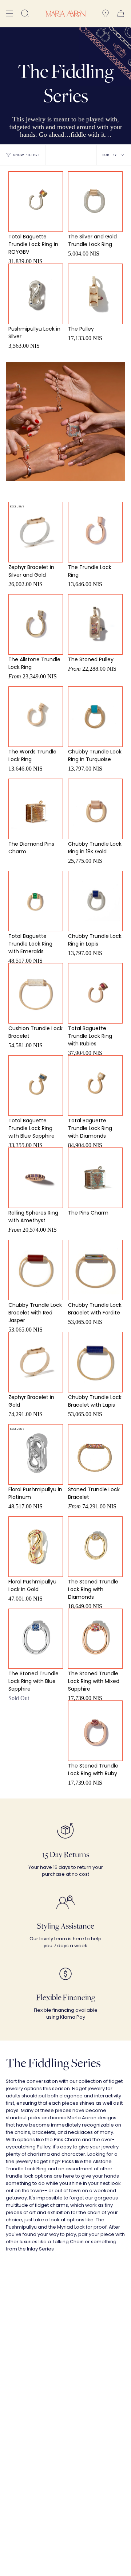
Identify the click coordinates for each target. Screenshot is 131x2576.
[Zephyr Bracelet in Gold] (36, 1362)
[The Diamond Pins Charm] (36, 809)
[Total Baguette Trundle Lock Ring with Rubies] (96, 993)
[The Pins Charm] (96, 1178)
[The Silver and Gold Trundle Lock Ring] (96, 202)
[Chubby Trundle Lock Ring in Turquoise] (96, 717)
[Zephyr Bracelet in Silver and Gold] (36, 532)
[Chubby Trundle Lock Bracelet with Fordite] (96, 1270)
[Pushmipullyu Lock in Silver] (36, 294)
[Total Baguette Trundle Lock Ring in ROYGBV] (36, 202)
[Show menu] (9, 14)
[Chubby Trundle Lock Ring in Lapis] (96, 901)
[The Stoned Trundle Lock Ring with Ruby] (96, 1731)
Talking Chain (68, 2242)
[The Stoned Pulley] (96, 624)
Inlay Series (40, 2249)
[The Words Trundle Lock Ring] (36, 717)
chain (94, 2212)
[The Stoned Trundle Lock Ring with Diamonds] (96, 1547)
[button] (25, 14)
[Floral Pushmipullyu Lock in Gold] (36, 1547)
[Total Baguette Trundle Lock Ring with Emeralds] (36, 901)
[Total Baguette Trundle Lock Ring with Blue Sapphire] (36, 1086)
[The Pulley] (96, 294)
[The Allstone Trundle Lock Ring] (36, 624)
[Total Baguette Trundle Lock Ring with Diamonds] (96, 1086)
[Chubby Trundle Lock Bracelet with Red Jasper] (36, 1270)
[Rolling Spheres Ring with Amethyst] (36, 1178)
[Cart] (121, 14)
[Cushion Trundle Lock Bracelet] (36, 993)
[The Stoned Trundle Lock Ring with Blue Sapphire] (36, 1639)
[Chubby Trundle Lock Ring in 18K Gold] (96, 809)
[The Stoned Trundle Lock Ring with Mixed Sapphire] (96, 1639)
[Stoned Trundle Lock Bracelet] (96, 1454)
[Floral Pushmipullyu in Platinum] (36, 1454)
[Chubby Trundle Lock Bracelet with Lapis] (96, 1362)
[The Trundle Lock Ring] (96, 532)
